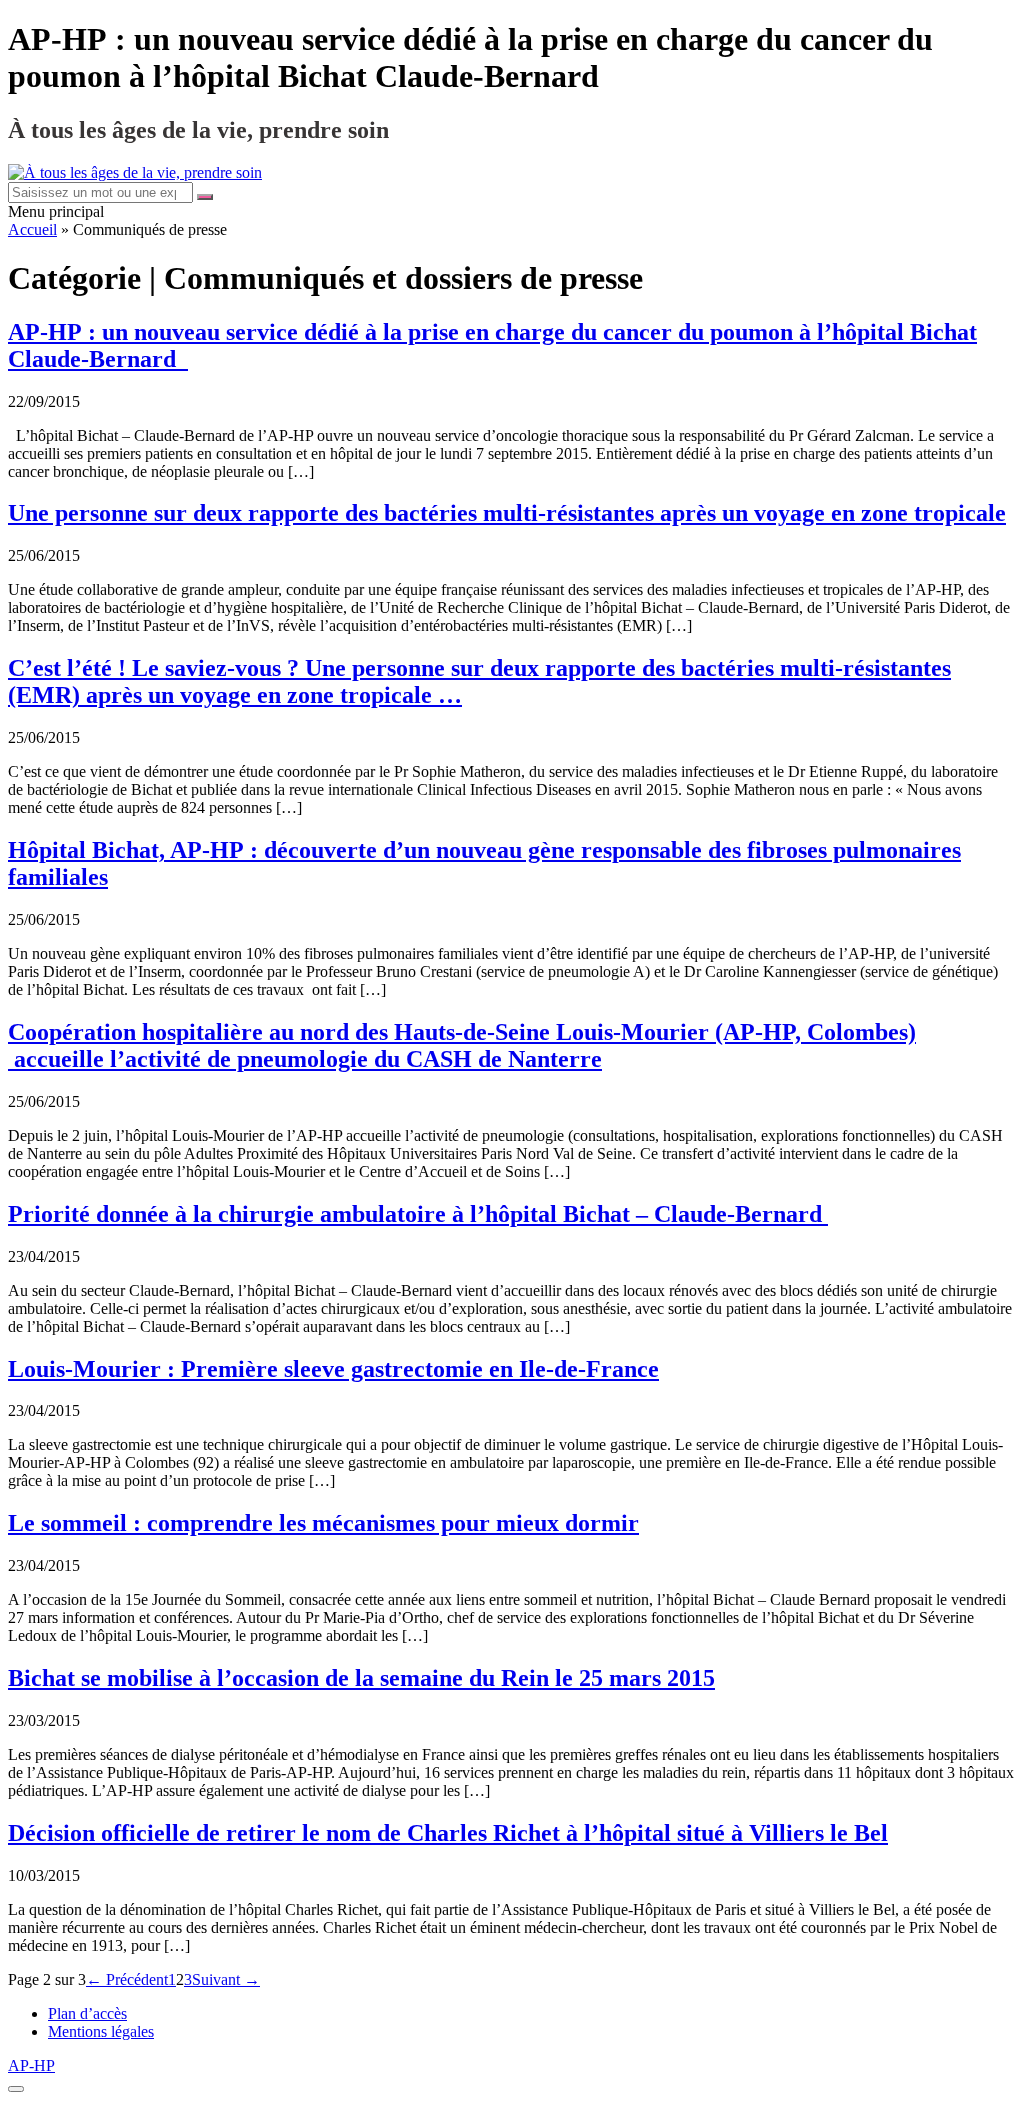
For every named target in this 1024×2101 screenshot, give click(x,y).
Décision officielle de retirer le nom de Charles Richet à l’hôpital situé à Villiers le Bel (448, 1833)
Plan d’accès (87, 2013)
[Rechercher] (205, 197)
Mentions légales (101, 2031)
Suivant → (226, 1979)
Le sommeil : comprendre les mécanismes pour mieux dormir (323, 1523)
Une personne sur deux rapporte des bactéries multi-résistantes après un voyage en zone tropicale (507, 513)
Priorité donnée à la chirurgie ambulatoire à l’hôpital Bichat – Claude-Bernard (418, 1214)
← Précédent (127, 1979)
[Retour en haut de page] (16, 2089)
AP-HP (31, 2065)
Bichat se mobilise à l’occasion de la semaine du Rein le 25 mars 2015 (361, 1678)
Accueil (32, 229)
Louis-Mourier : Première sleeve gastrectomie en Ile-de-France (333, 1369)
